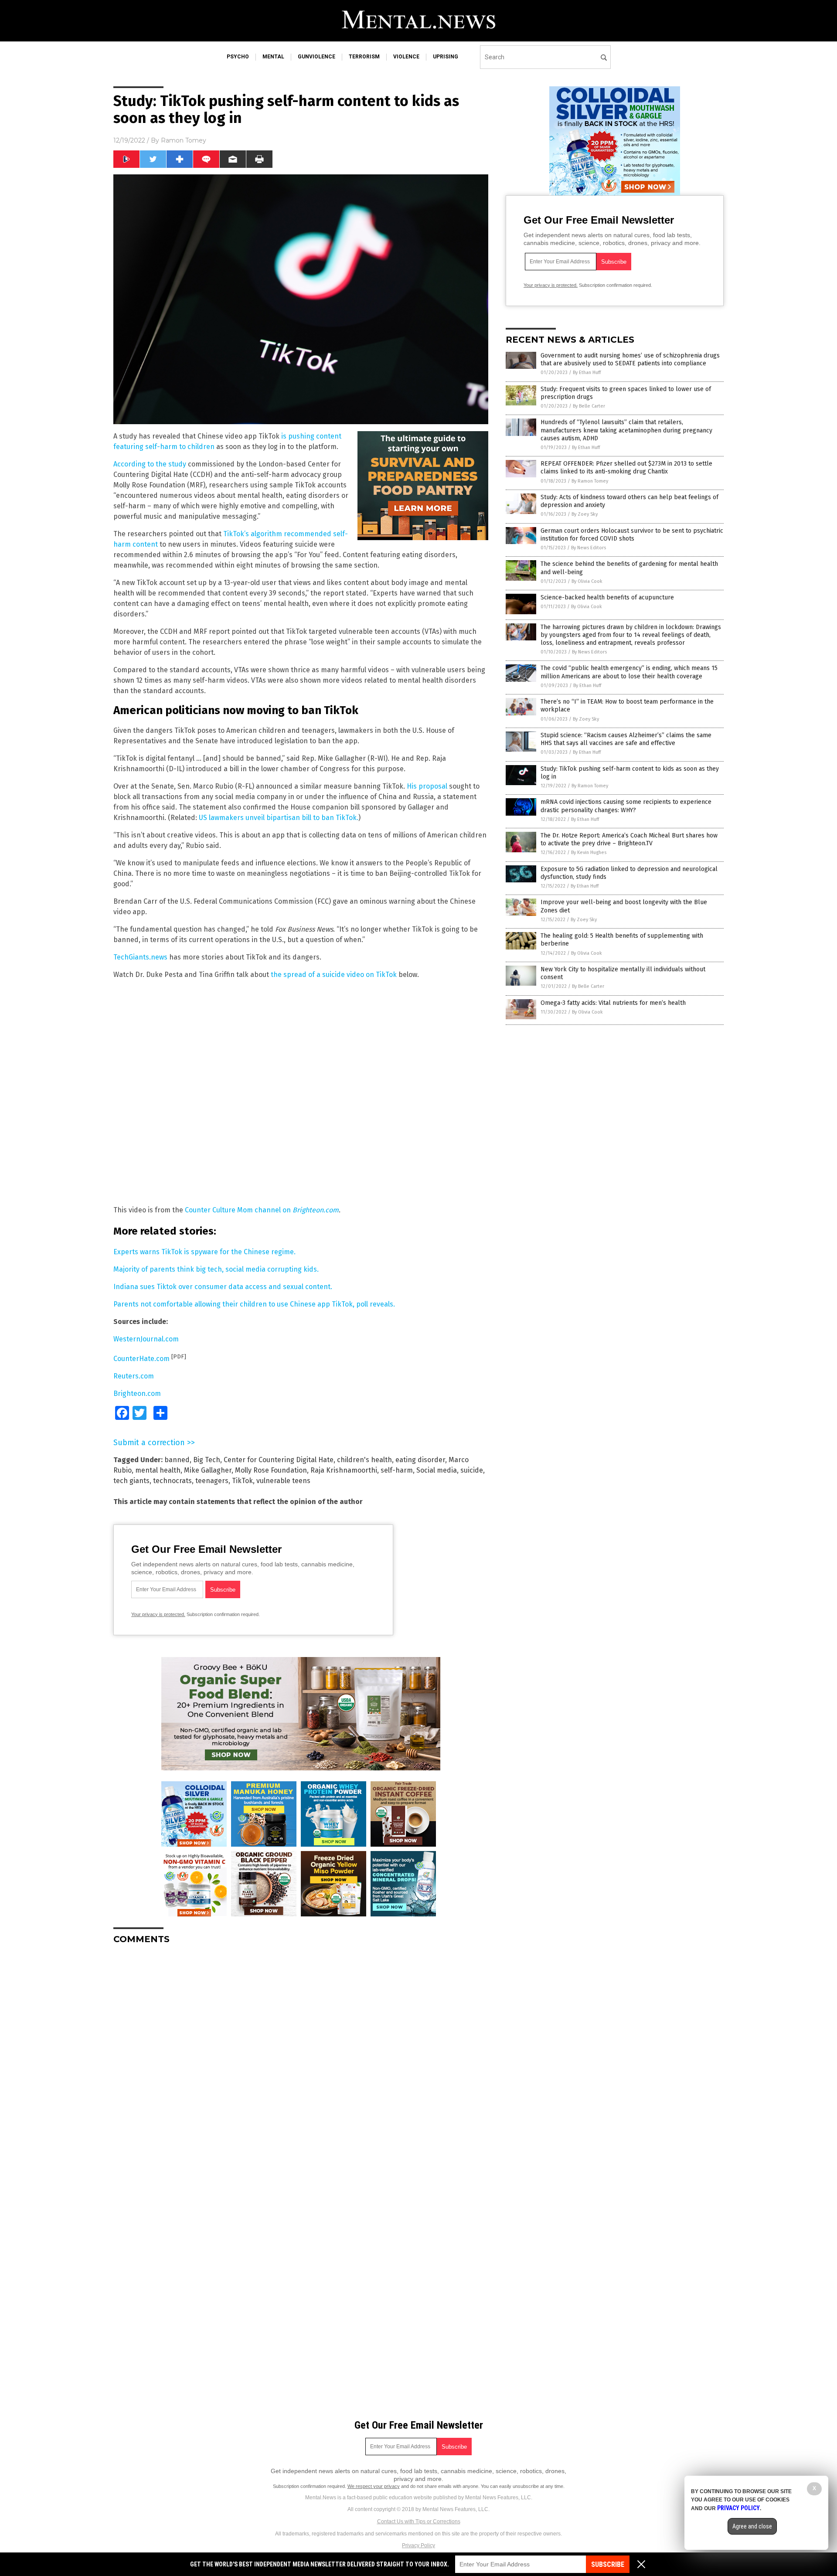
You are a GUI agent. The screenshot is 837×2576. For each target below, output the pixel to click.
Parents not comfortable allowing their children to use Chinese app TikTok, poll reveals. (254, 1304)
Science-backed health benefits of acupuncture (607, 597)
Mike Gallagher (208, 1470)
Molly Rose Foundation (271, 1470)
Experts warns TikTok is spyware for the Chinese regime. (204, 1252)
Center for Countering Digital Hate (279, 1460)
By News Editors (589, 548)
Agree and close (752, 2526)
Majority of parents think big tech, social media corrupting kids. (216, 1269)
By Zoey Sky (585, 514)
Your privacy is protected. (158, 1614)
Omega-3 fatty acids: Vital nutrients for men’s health (613, 1003)
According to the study (150, 464)
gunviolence (316, 57)
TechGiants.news (140, 957)
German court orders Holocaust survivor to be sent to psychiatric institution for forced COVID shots (632, 535)
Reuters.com (134, 1376)
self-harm (397, 1470)
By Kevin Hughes (589, 852)
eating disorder (420, 1460)
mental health (158, 1470)
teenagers (212, 1481)
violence (406, 57)
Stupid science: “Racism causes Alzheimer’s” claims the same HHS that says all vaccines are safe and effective (626, 739)
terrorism (364, 57)
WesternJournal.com (146, 1339)
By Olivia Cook (587, 581)
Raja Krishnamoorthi (344, 1470)
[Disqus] (301, 2060)
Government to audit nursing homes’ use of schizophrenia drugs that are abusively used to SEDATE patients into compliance (630, 359)
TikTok (242, 1481)
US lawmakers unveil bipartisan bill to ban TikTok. (279, 818)
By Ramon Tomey (590, 481)
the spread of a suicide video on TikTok (334, 975)
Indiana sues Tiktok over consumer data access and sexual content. (223, 1287)
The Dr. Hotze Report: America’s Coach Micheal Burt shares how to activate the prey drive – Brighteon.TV (629, 839)
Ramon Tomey (184, 140)
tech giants (131, 1481)
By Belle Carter (589, 406)
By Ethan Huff (587, 373)
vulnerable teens (283, 1481)
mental (273, 57)
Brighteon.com (137, 1393)
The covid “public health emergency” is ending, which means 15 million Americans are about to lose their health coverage (629, 672)
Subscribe (608, 2564)
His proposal (427, 786)
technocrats (172, 1481)
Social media (437, 1470)
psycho (238, 57)
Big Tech (207, 1460)
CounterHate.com (141, 1359)
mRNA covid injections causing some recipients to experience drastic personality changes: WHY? (626, 806)
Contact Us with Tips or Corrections (419, 2522)
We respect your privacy (374, 2486)
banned (177, 1460)
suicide (472, 1470)
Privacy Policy (418, 2545)
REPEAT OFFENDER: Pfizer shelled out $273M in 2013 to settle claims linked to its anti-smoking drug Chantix (626, 468)
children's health (364, 1460)
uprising (446, 57)
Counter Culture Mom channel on (262, 1210)
